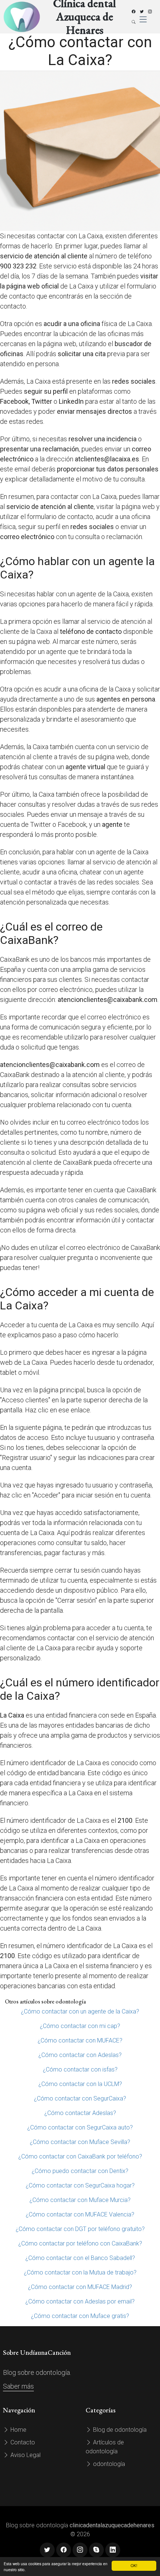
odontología (108, 2464)
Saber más (18, 2386)
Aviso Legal (25, 2455)
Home (18, 2430)
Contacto (22, 2442)
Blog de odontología (119, 2430)
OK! (134, 2565)
